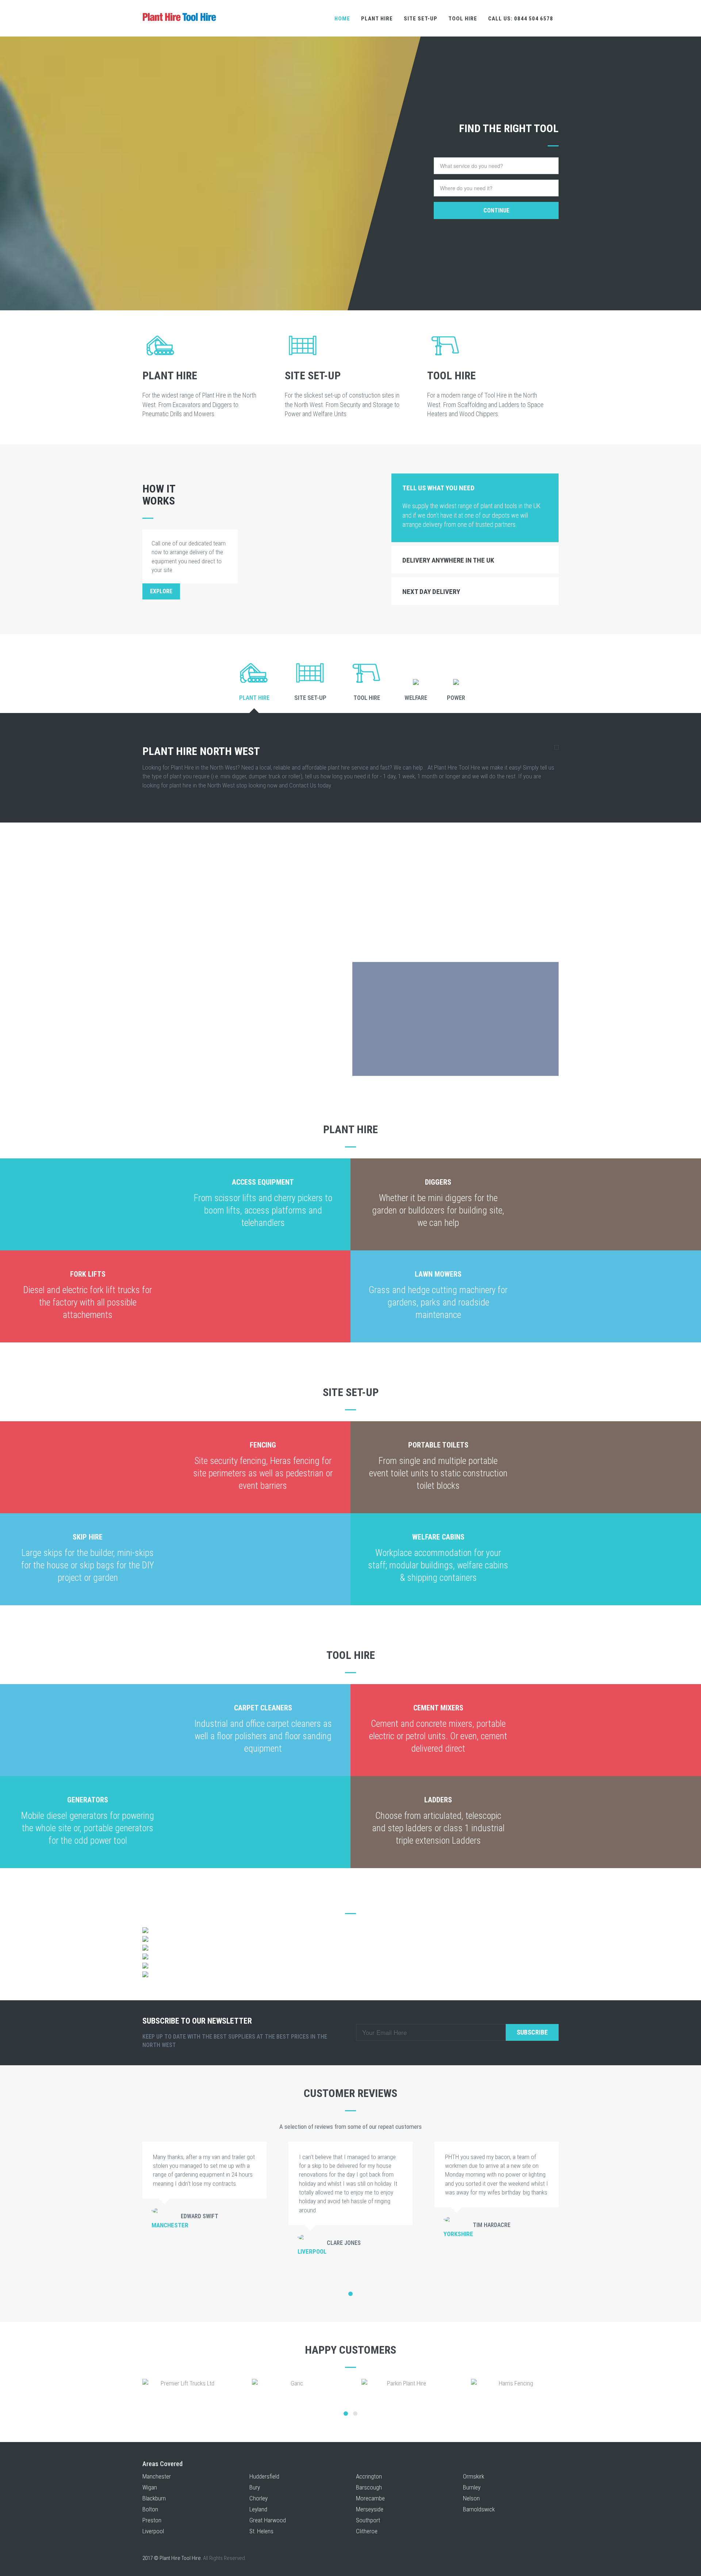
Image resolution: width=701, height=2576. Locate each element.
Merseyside (370, 2509)
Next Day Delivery (431, 592)
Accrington (369, 2476)
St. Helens (261, 2531)
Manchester (157, 2476)
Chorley (258, 2498)
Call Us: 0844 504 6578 (521, 19)
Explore (161, 591)
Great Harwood (268, 2520)
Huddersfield (264, 2476)
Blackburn (154, 2498)
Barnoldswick (479, 2509)
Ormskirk (474, 2476)
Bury (255, 2487)
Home (342, 19)
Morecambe (370, 2498)
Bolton (150, 2509)
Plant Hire (377, 19)
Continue (496, 210)
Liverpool (153, 2531)
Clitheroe (367, 2531)
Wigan (150, 2487)
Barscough (369, 2487)
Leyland (258, 2509)
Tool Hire (463, 19)
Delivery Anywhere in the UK (448, 560)
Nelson (471, 2498)
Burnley (472, 2487)
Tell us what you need (438, 488)
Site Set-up (421, 19)
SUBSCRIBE (532, 2032)
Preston (152, 2520)
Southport (368, 2520)
